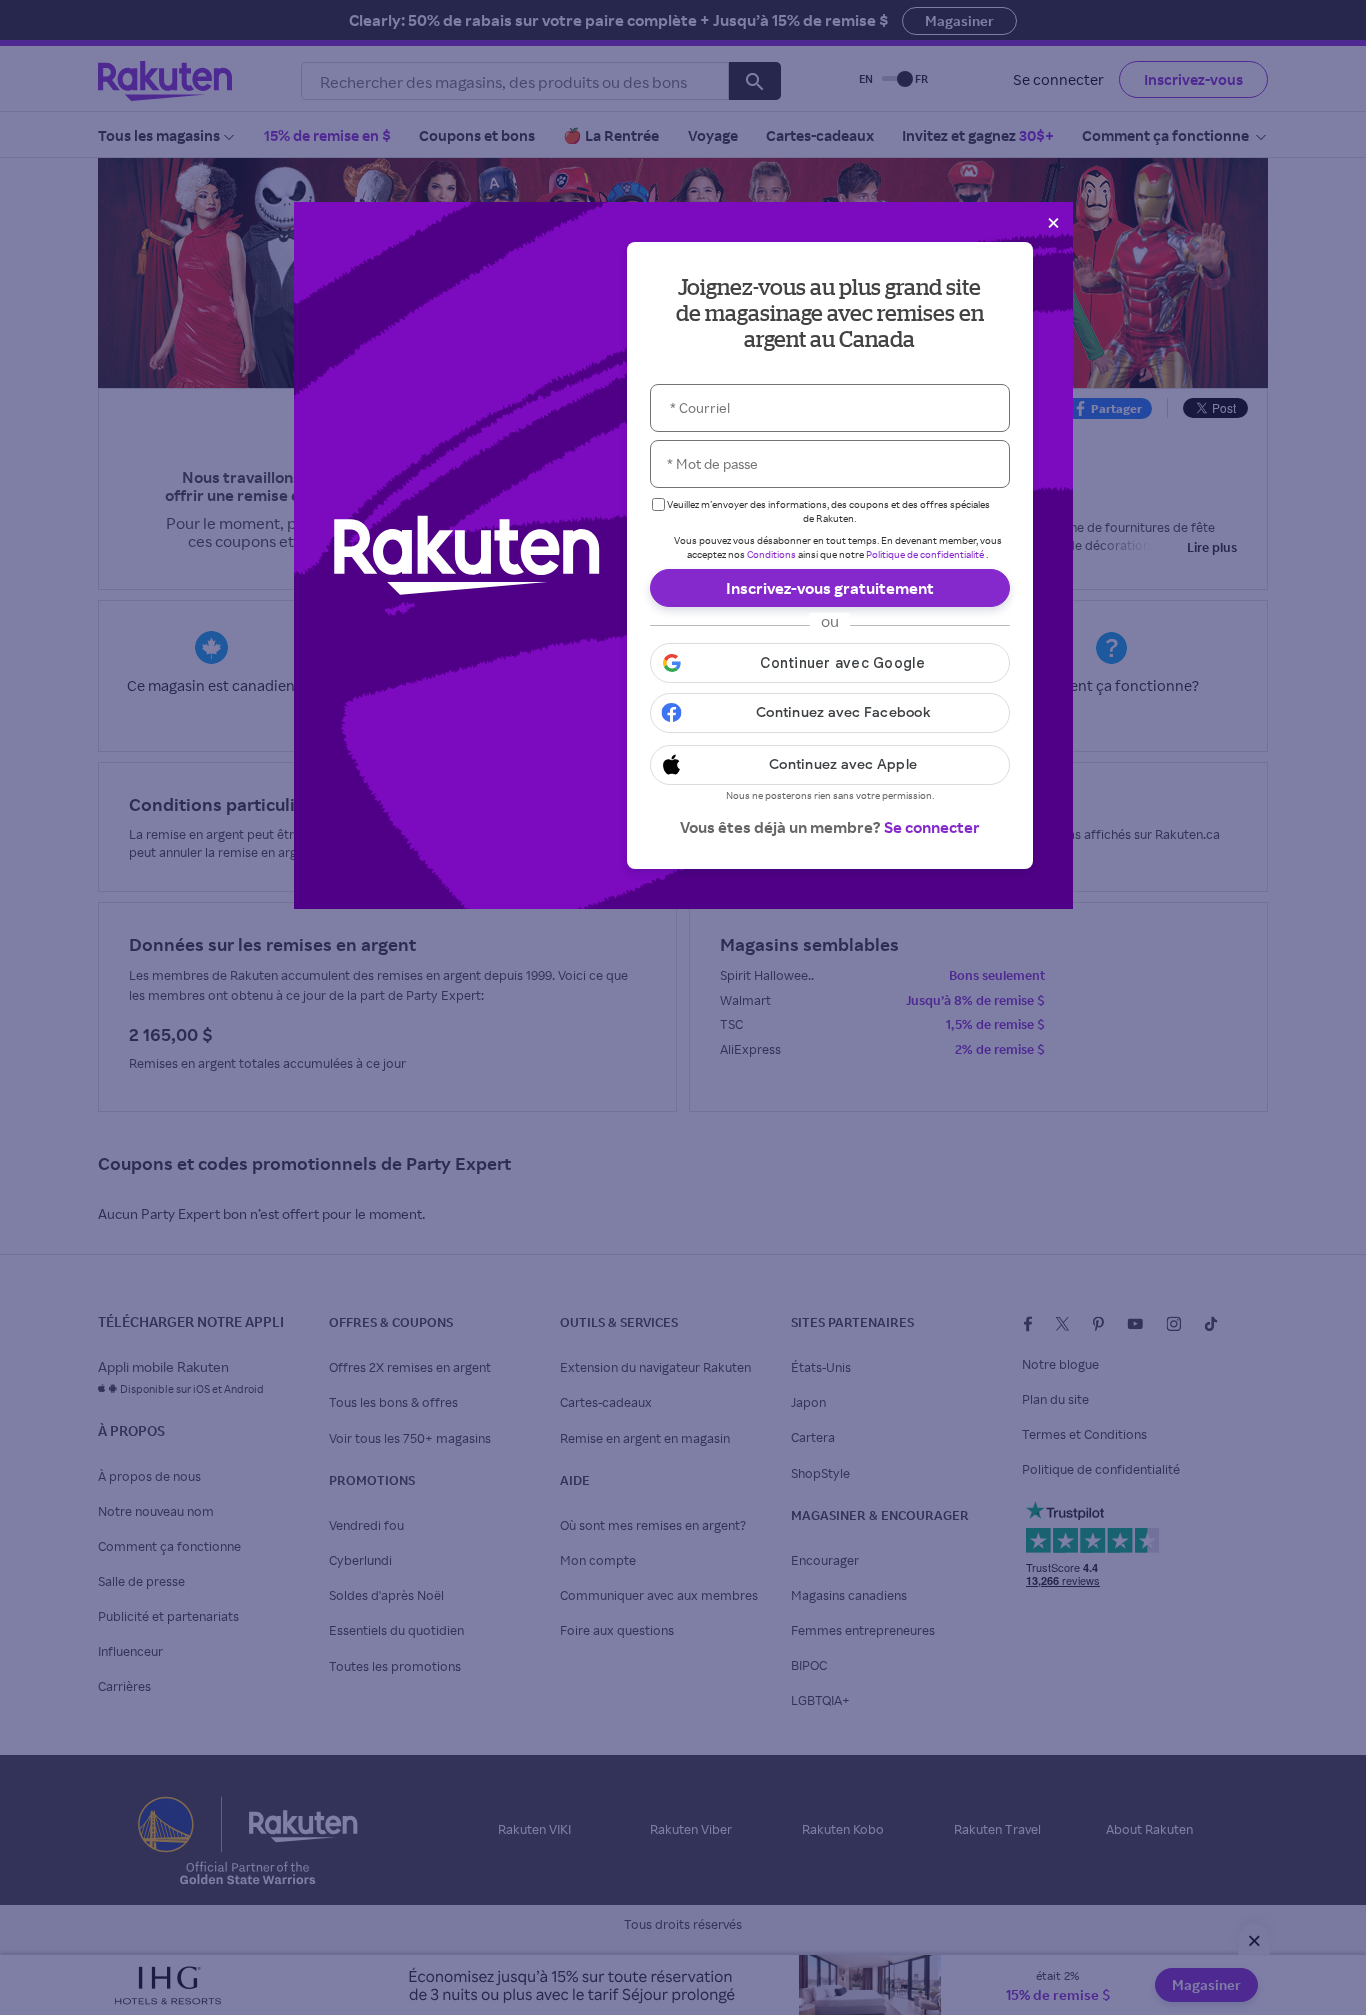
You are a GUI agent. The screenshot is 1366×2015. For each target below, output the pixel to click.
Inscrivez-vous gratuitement (830, 588)
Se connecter (932, 827)
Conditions (771, 554)
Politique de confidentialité (925, 554)
